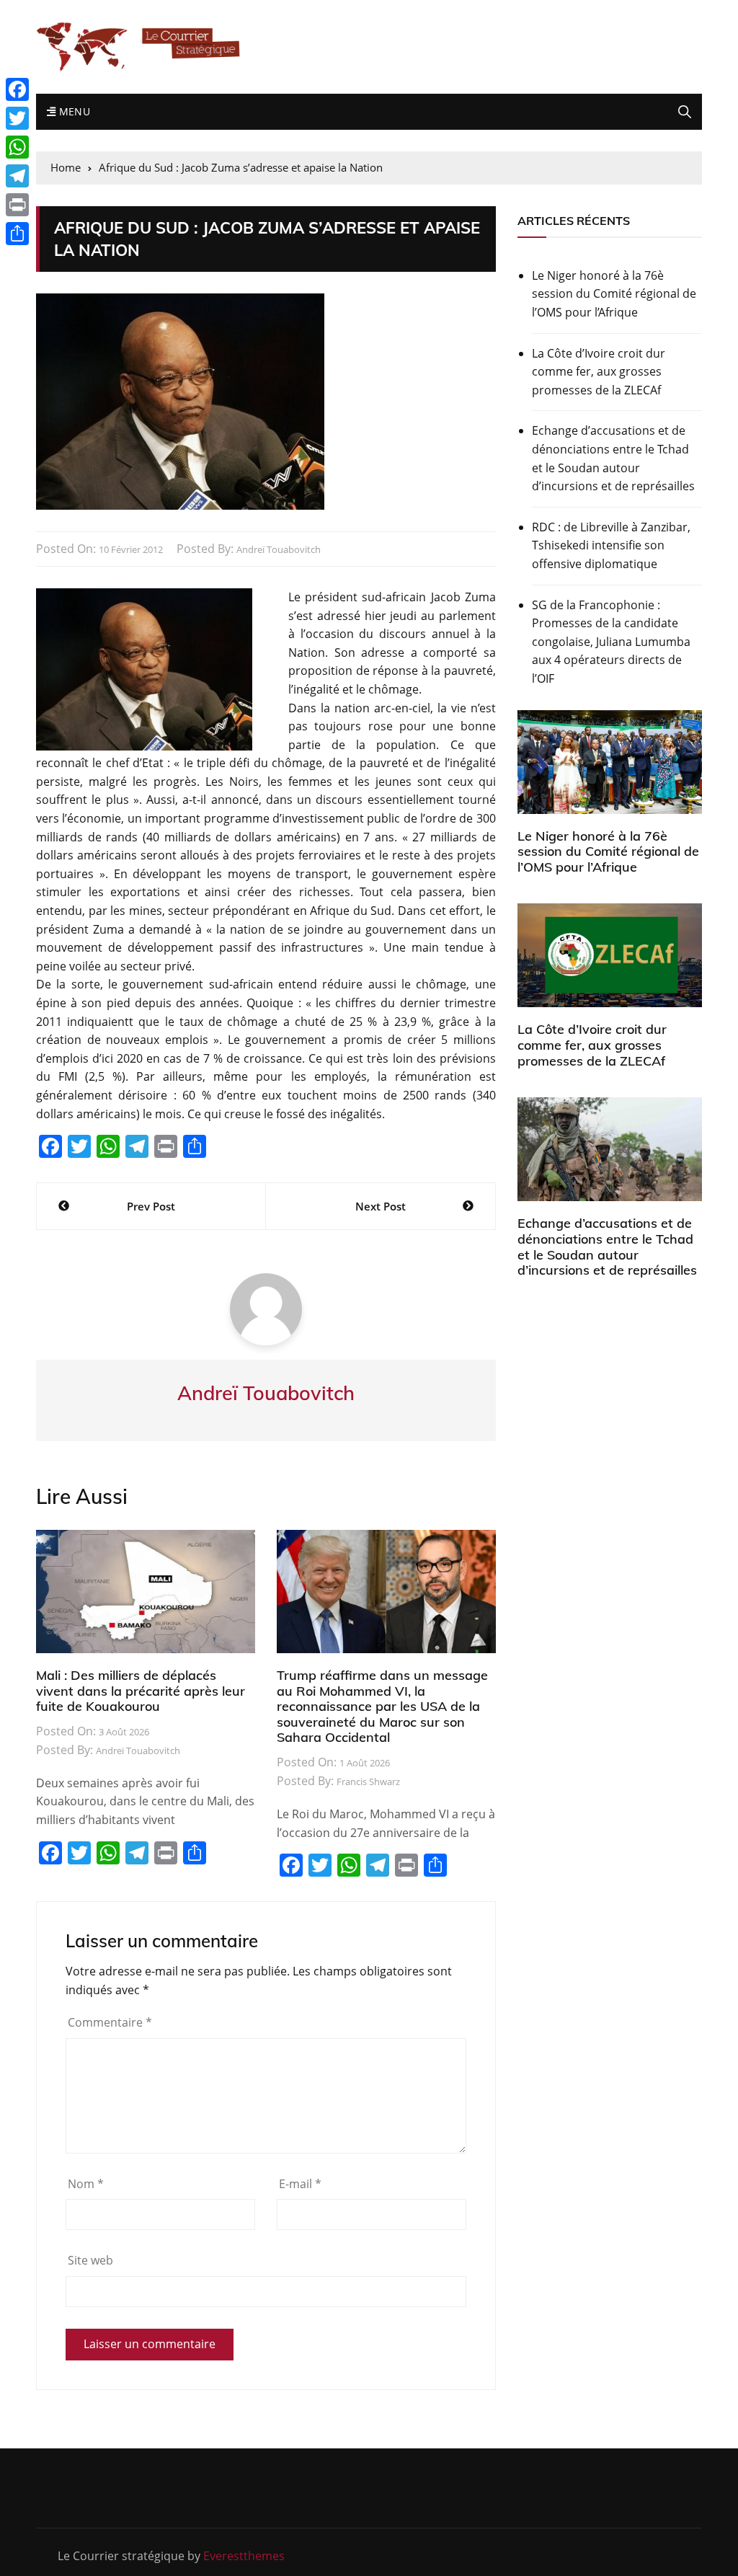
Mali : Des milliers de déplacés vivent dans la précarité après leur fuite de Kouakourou (141, 1691)
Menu (73, 111)
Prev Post (151, 1206)
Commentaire (110, 2022)
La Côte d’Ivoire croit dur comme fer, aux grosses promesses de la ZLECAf (599, 372)
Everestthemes (244, 2556)
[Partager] (17, 234)
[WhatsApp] (17, 147)
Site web (90, 2260)
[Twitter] (17, 118)
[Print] (17, 205)
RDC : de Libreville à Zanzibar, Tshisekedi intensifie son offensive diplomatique (611, 545)
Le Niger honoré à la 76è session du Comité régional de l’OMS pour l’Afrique (614, 294)
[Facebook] (17, 89)
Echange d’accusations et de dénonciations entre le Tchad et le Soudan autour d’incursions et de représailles (613, 458)
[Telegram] (17, 176)
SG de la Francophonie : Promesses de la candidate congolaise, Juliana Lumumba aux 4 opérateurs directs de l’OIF (611, 642)
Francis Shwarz (368, 1781)
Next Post (381, 1206)
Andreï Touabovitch (279, 549)
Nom (86, 2184)
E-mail (300, 2184)
